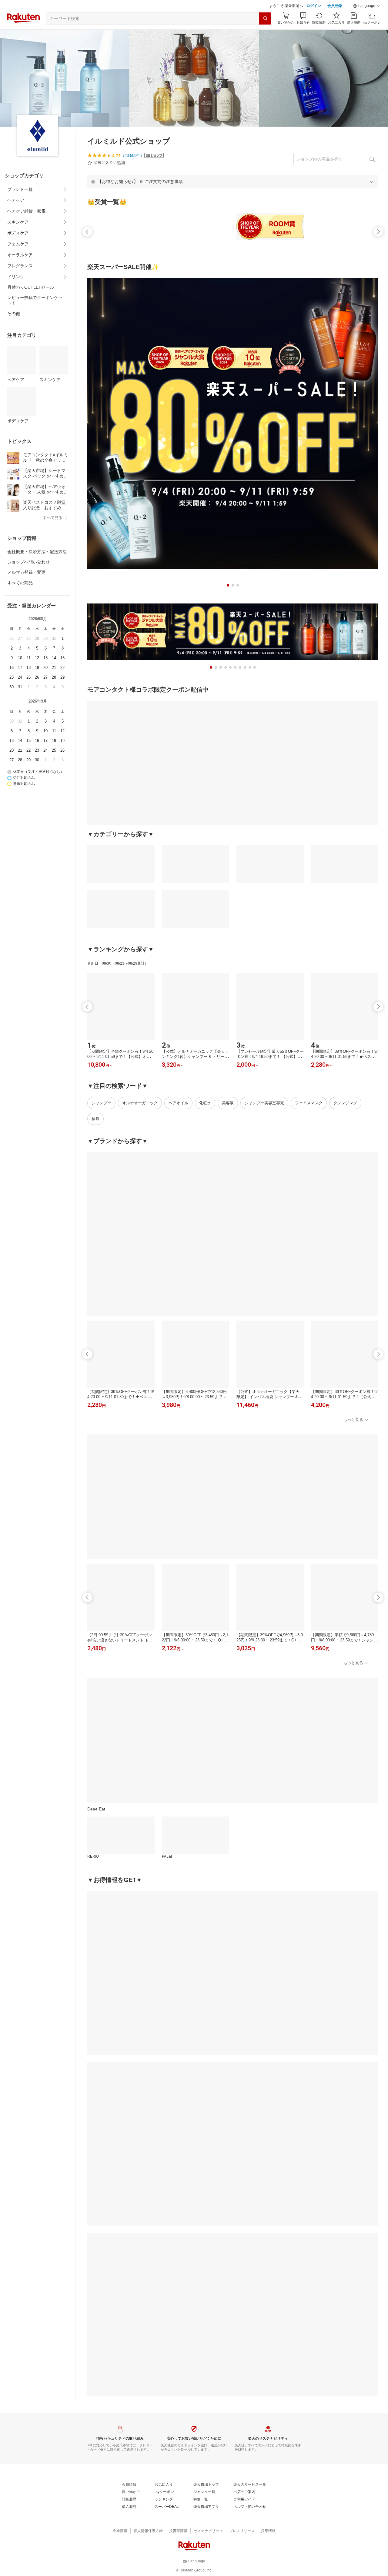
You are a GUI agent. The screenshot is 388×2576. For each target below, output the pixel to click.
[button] (367, 6)
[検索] (265, 18)
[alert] (233, 181)
